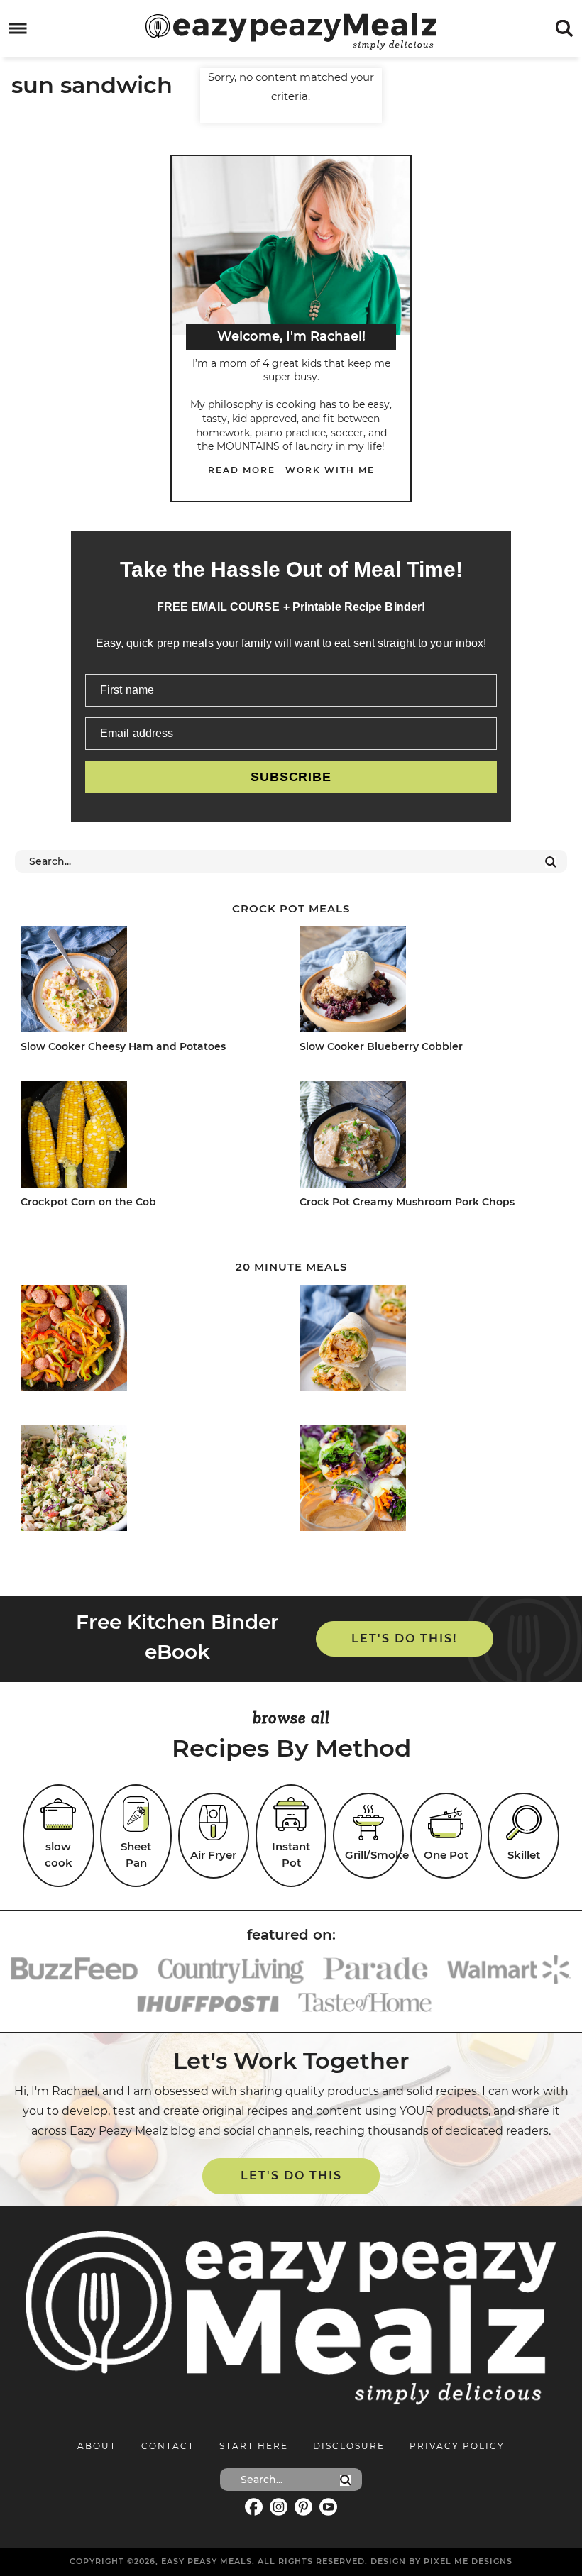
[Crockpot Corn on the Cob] (148, 1137)
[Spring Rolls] (427, 1480)
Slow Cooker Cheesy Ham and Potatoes (123, 1046)
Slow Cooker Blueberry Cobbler (381, 1046)
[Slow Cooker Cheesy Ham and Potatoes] (148, 982)
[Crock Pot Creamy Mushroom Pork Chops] (427, 1137)
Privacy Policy (457, 2446)
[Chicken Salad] (148, 1480)
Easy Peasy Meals (291, 31)
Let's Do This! (404, 1638)
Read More (242, 470)
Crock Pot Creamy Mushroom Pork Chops (407, 1202)
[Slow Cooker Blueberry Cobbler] (427, 982)
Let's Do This (291, 2176)
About (97, 2446)
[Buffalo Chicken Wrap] (427, 1340)
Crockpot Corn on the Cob (88, 1202)
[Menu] (18, 29)
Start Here (254, 2446)
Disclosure (349, 2446)
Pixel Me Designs (468, 2561)
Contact (168, 2446)
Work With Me (330, 470)
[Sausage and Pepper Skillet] (148, 1340)
